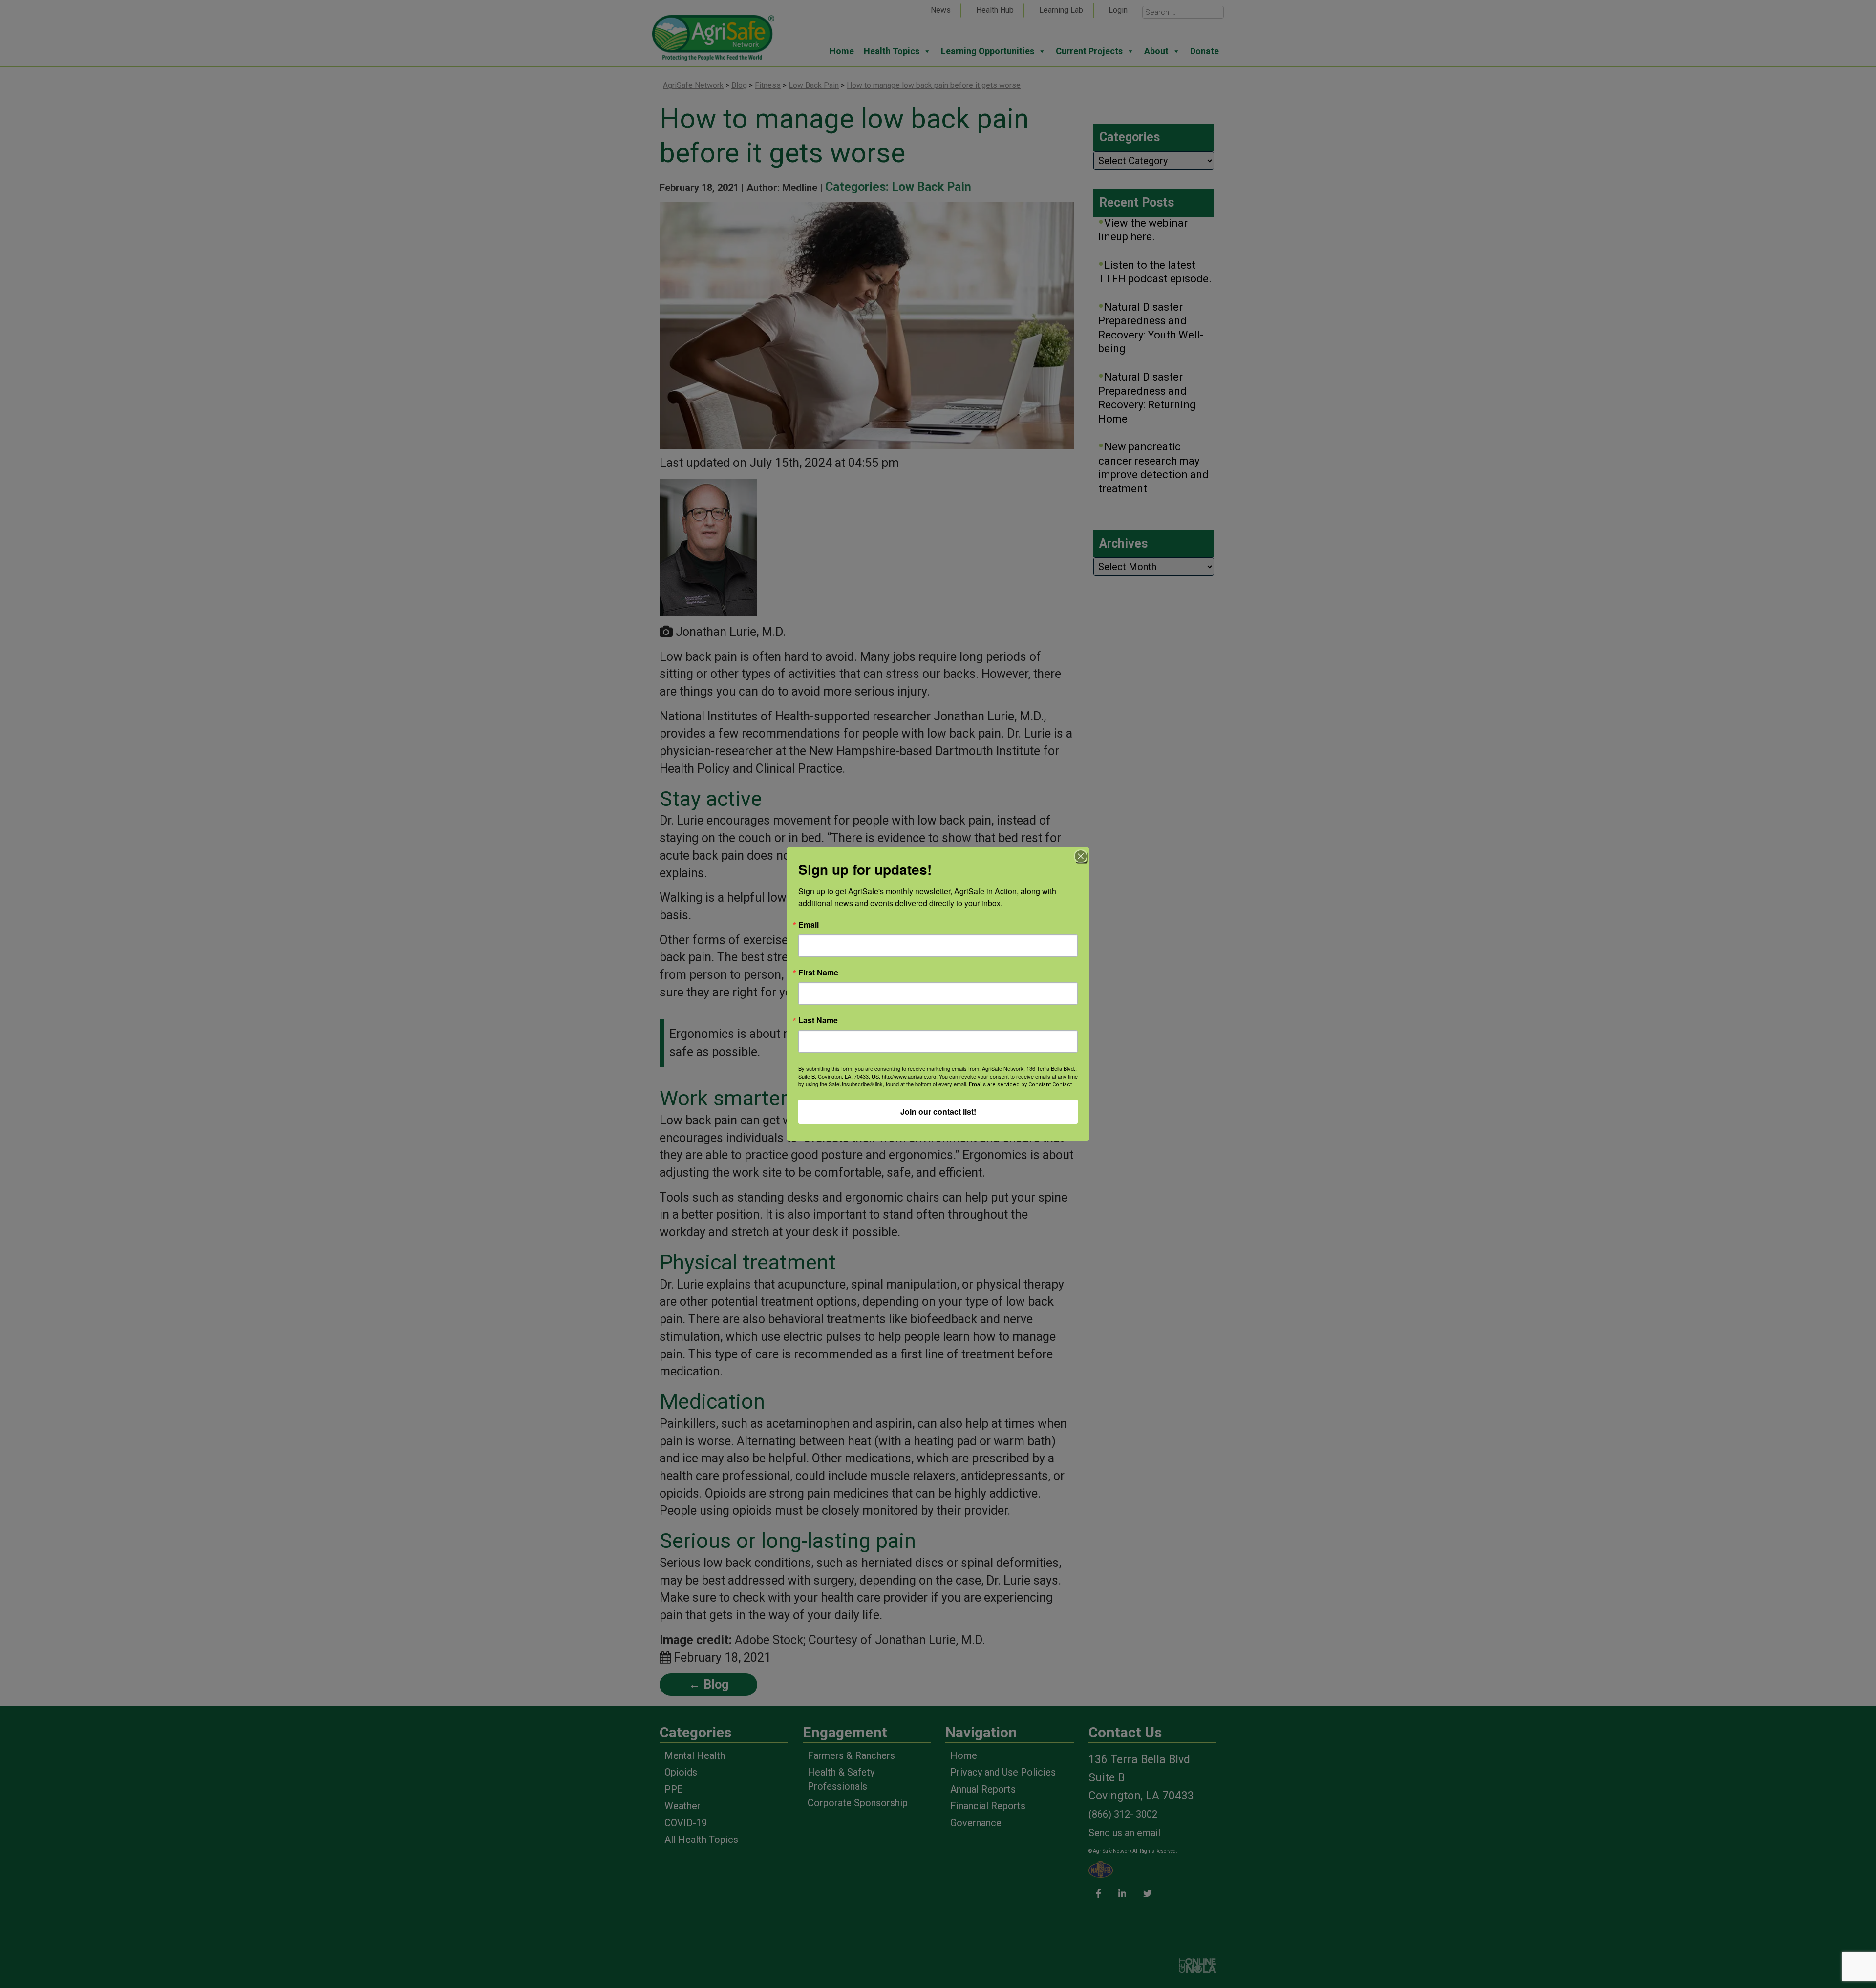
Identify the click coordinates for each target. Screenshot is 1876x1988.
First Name (818, 973)
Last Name (818, 1020)
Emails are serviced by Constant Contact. (1021, 1085)
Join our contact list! (938, 1111)
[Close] (1081, 856)
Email (809, 925)
